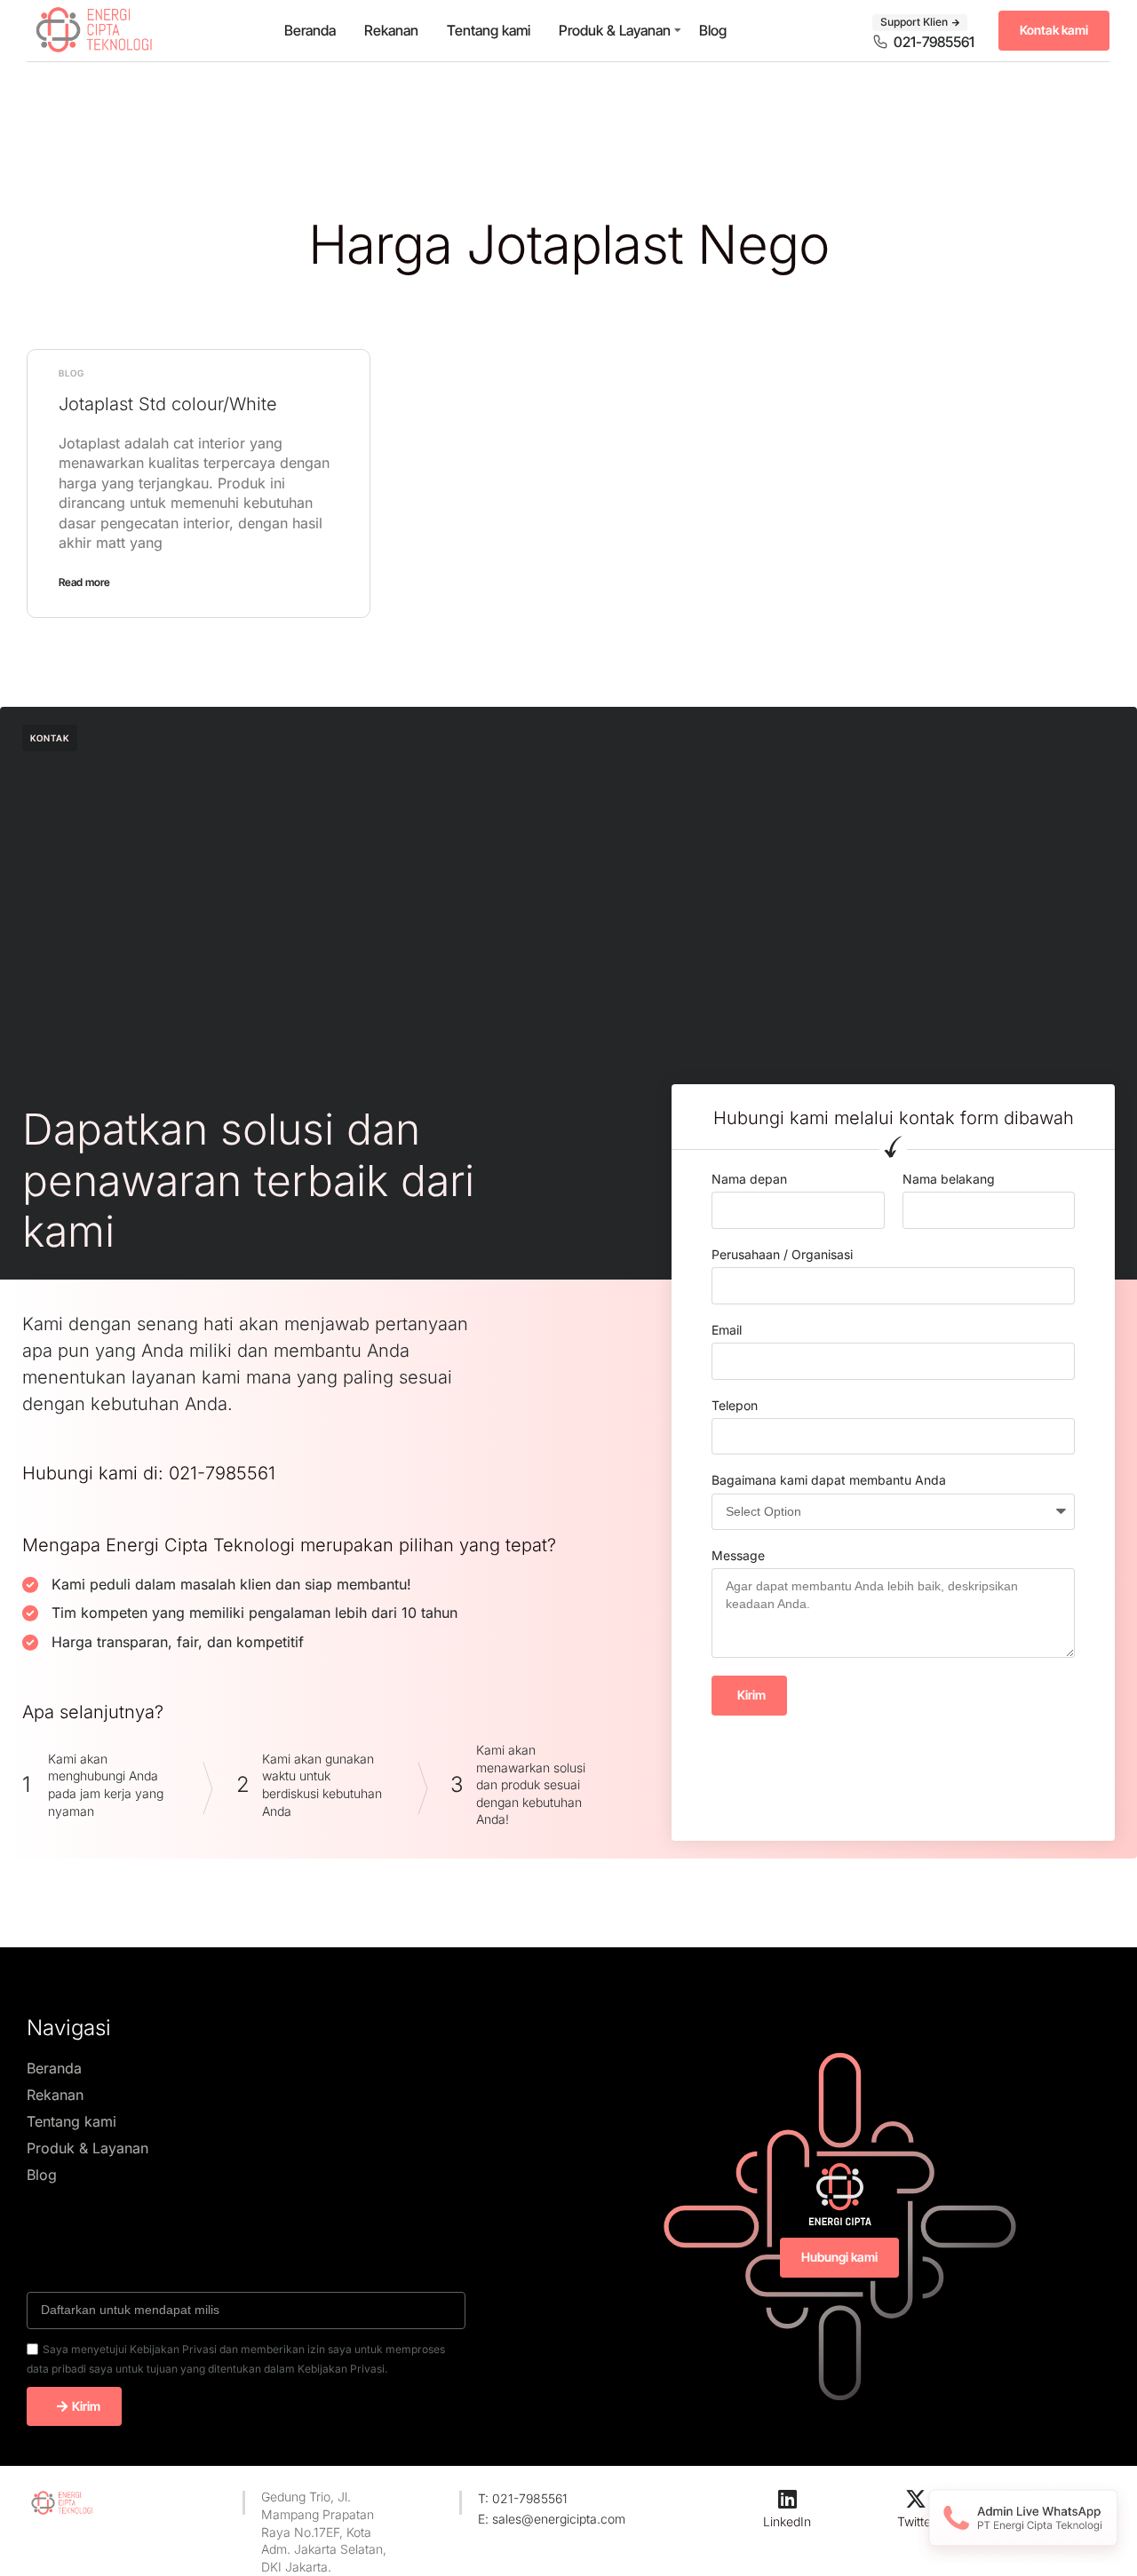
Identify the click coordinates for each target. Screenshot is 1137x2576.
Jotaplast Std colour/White (168, 404)
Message (738, 1555)
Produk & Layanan (615, 30)
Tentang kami (489, 30)
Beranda (310, 30)
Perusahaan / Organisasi (782, 1254)
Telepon (735, 1405)
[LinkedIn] (787, 2499)
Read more (84, 582)
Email (727, 1330)
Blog (713, 30)
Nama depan (749, 1179)
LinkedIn (787, 2521)
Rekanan (391, 30)
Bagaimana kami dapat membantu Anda (829, 1480)
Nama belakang (949, 1179)
